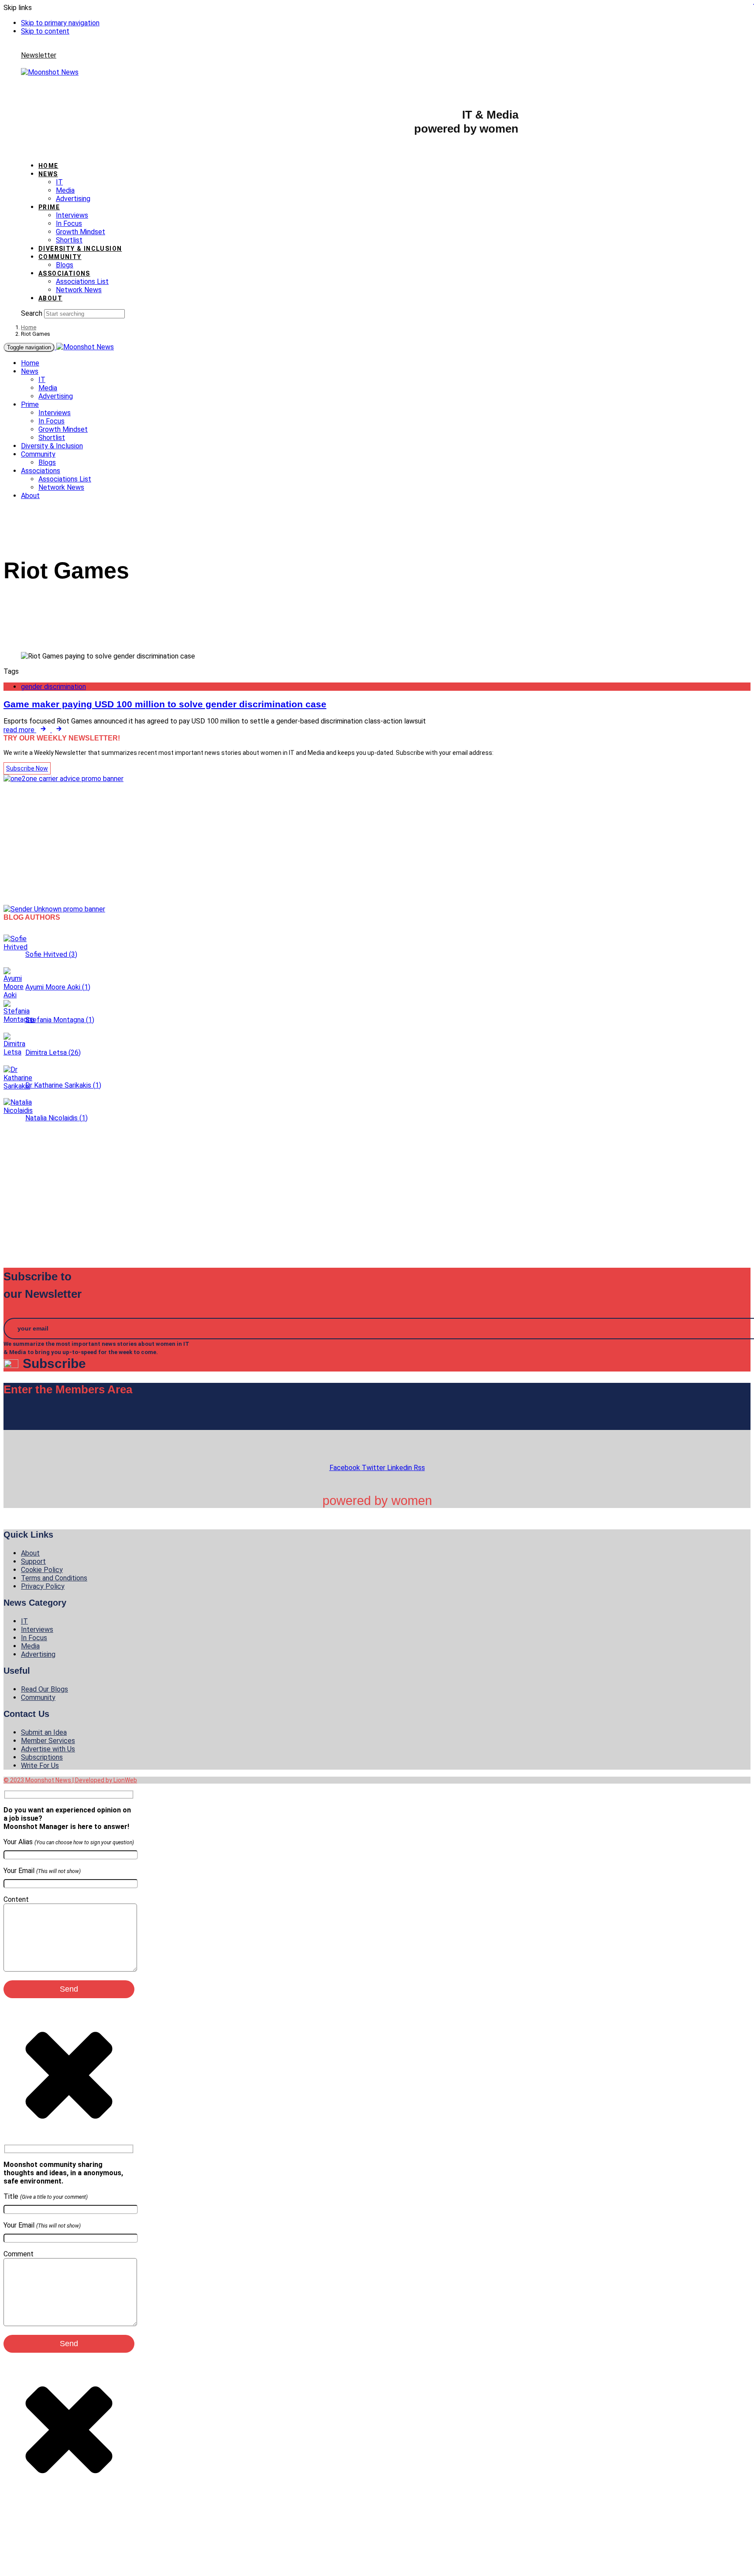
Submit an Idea (44, 1732)
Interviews (72, 215)
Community (60, 257)
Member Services (48, 1741)
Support (33, 1561)
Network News (79, 290)
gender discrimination (53, 687)
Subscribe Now (27, 768)
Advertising (73, 199)
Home (48, 166)
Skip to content (45, 31)
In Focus (69, 223)
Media (65, 190)
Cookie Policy (42, 1570)
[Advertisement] (265, 844)
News (48, 174)
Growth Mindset (81, 232)
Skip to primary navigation (60, 23)
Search (32, 313)
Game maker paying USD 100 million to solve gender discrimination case (165, 704)
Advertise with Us (48, 1749)
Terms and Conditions (54, 1578)
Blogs (65, 265)
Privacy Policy (43, 1586)
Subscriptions (42, 1757)
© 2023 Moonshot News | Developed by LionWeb (70, 1780)
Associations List (82, 281)
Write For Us (40, 1766)
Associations (64, 273)
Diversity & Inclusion (80, 249)
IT (59, 182)
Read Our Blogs (45, 1689)
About (50, 298)
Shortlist (69, 240)
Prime (49, 207)
